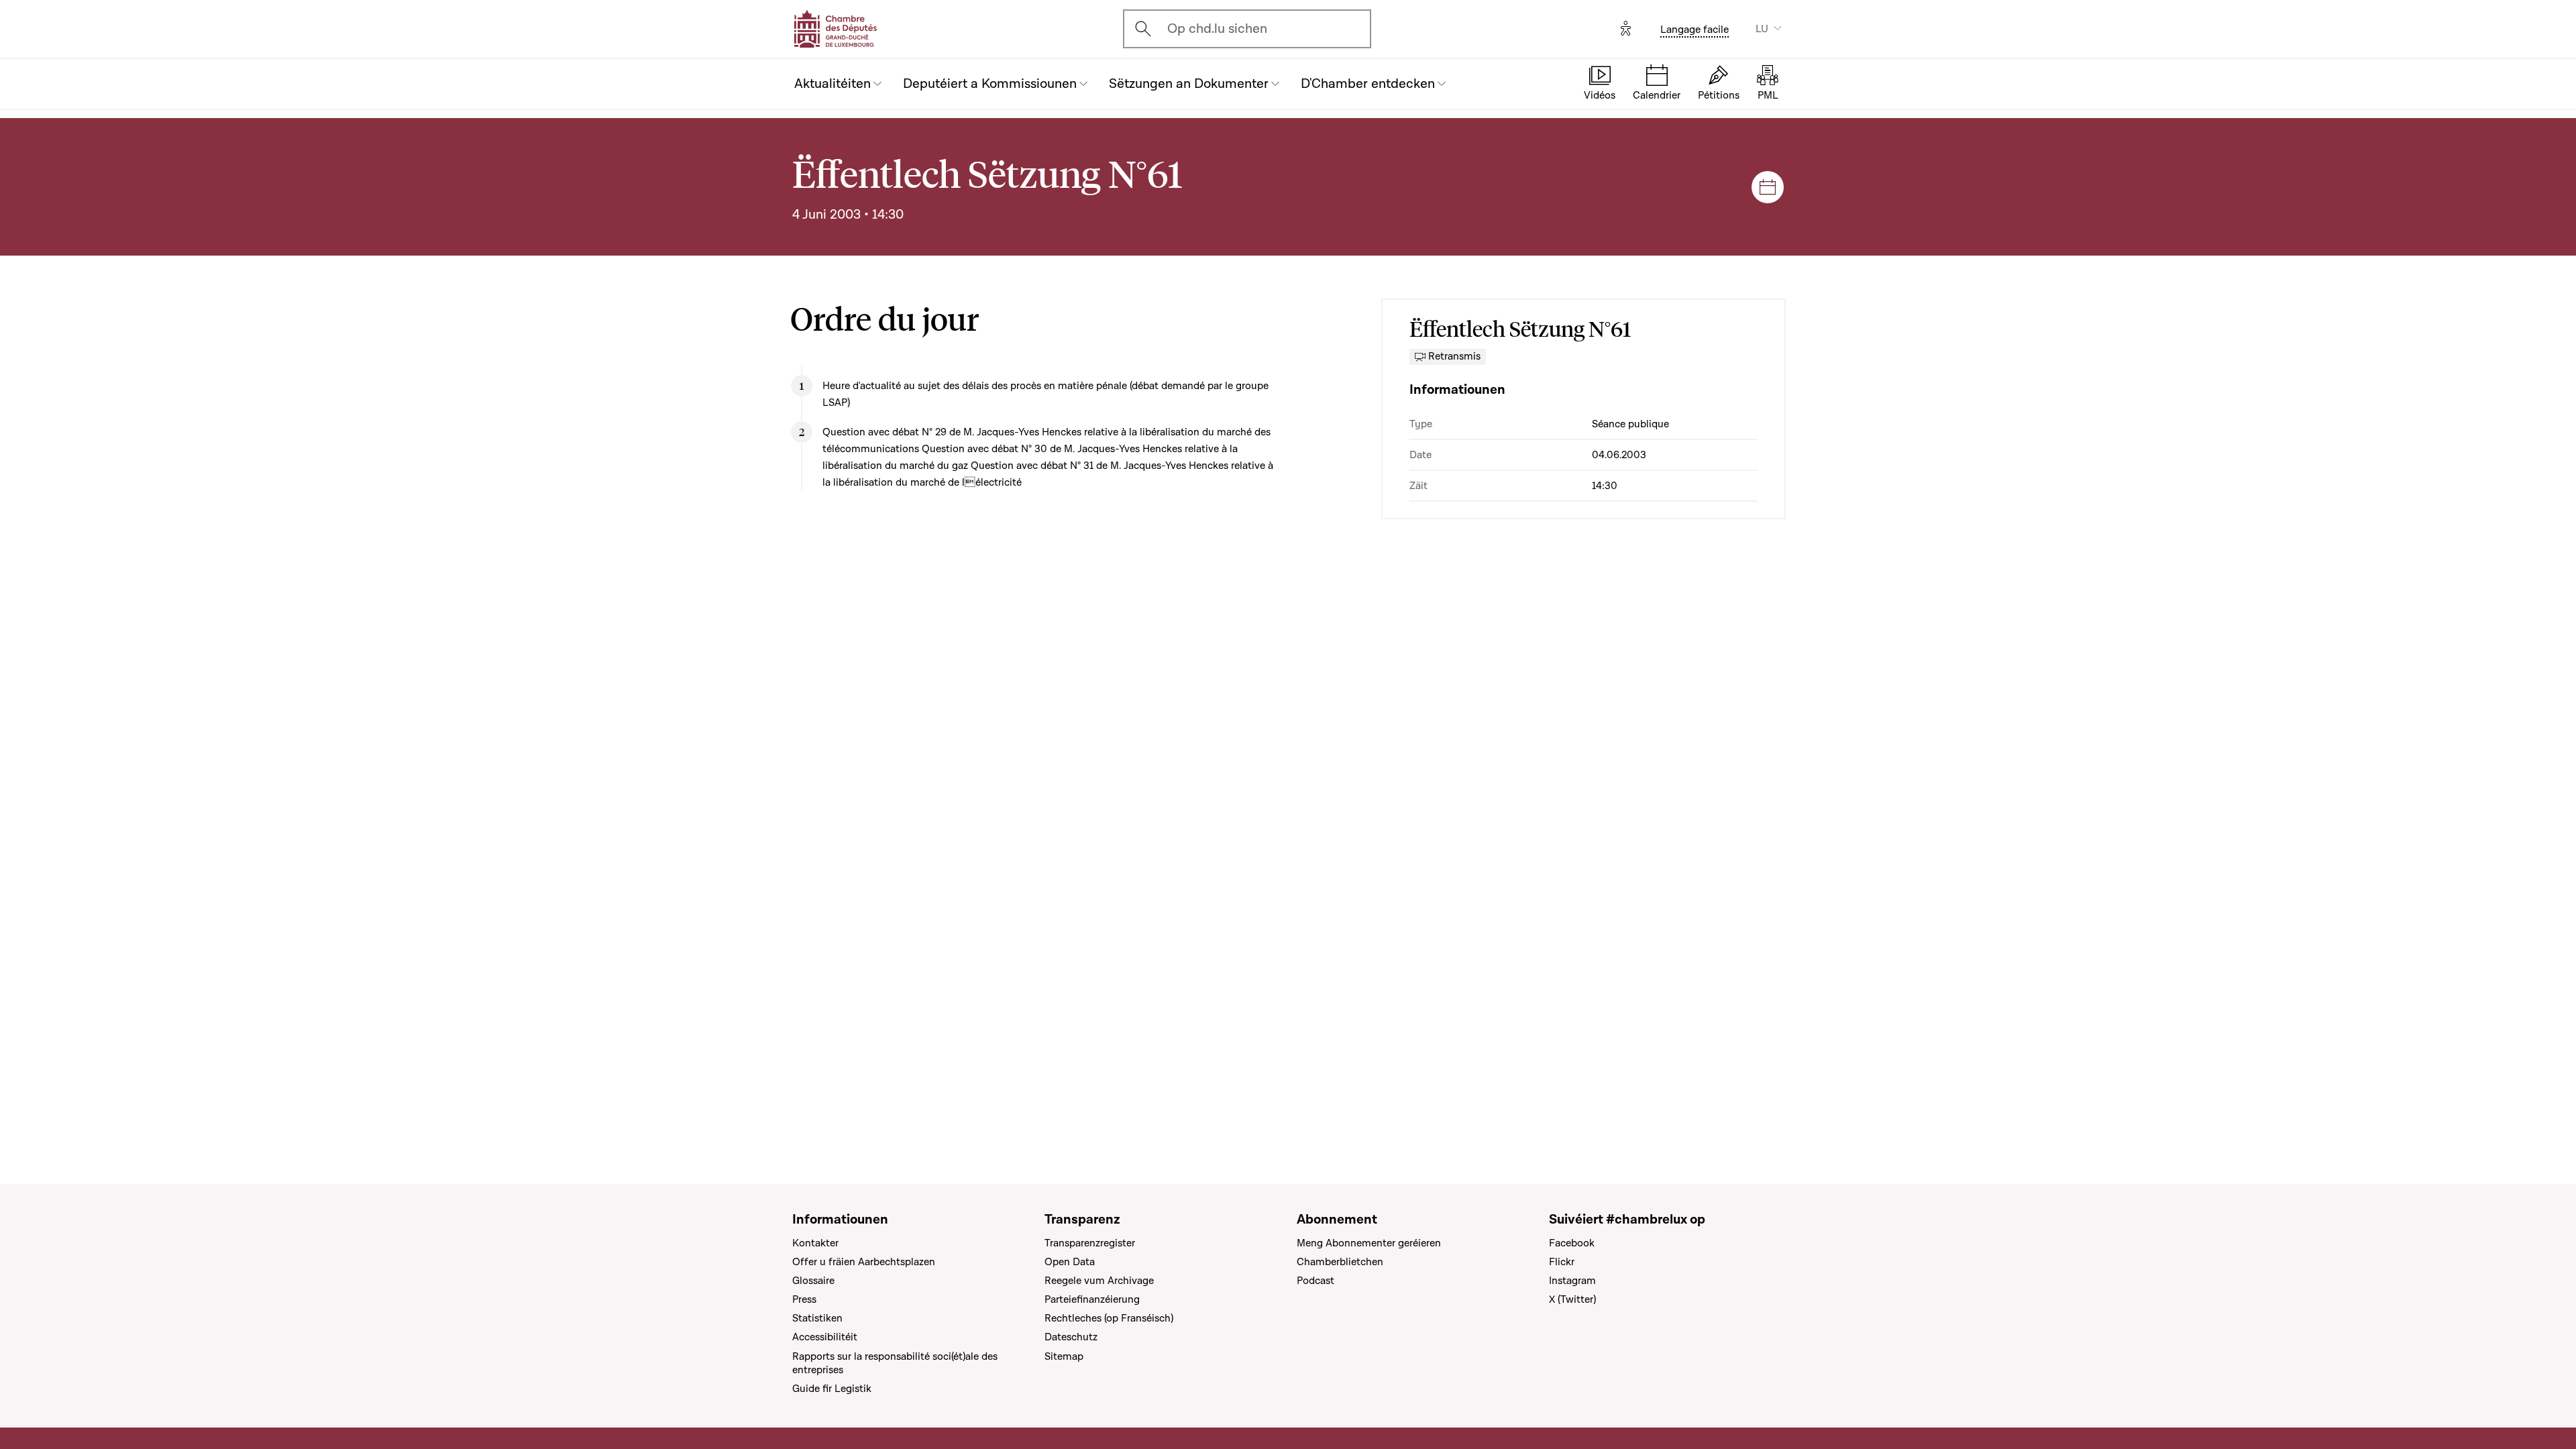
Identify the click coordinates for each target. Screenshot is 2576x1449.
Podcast (1316, 1281)
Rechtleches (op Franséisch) (1109, 1318)
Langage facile (1695, 30)
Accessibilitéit (825, 1337)
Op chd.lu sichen (1217, 29)
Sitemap (1064, 1356)
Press (804, 1299)
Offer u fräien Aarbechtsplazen (864, 1262)
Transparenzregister (1090, 1243)
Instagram (1572, 1281)
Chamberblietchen (1340, 1262)
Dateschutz (1071, 1337)
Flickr (1562, 1262)
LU (1762, 29)
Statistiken (817, 1318)
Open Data (1070, 1262)
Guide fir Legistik (832, 1389)
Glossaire (813, 1281)
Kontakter (815, 1243)
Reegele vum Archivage (1099, 1281)
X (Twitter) (1572, 1299)
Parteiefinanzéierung (1092, 1299)
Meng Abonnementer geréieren (1369, 1243)
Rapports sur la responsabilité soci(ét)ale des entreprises (895, 1363)
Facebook (1572, 1243)
